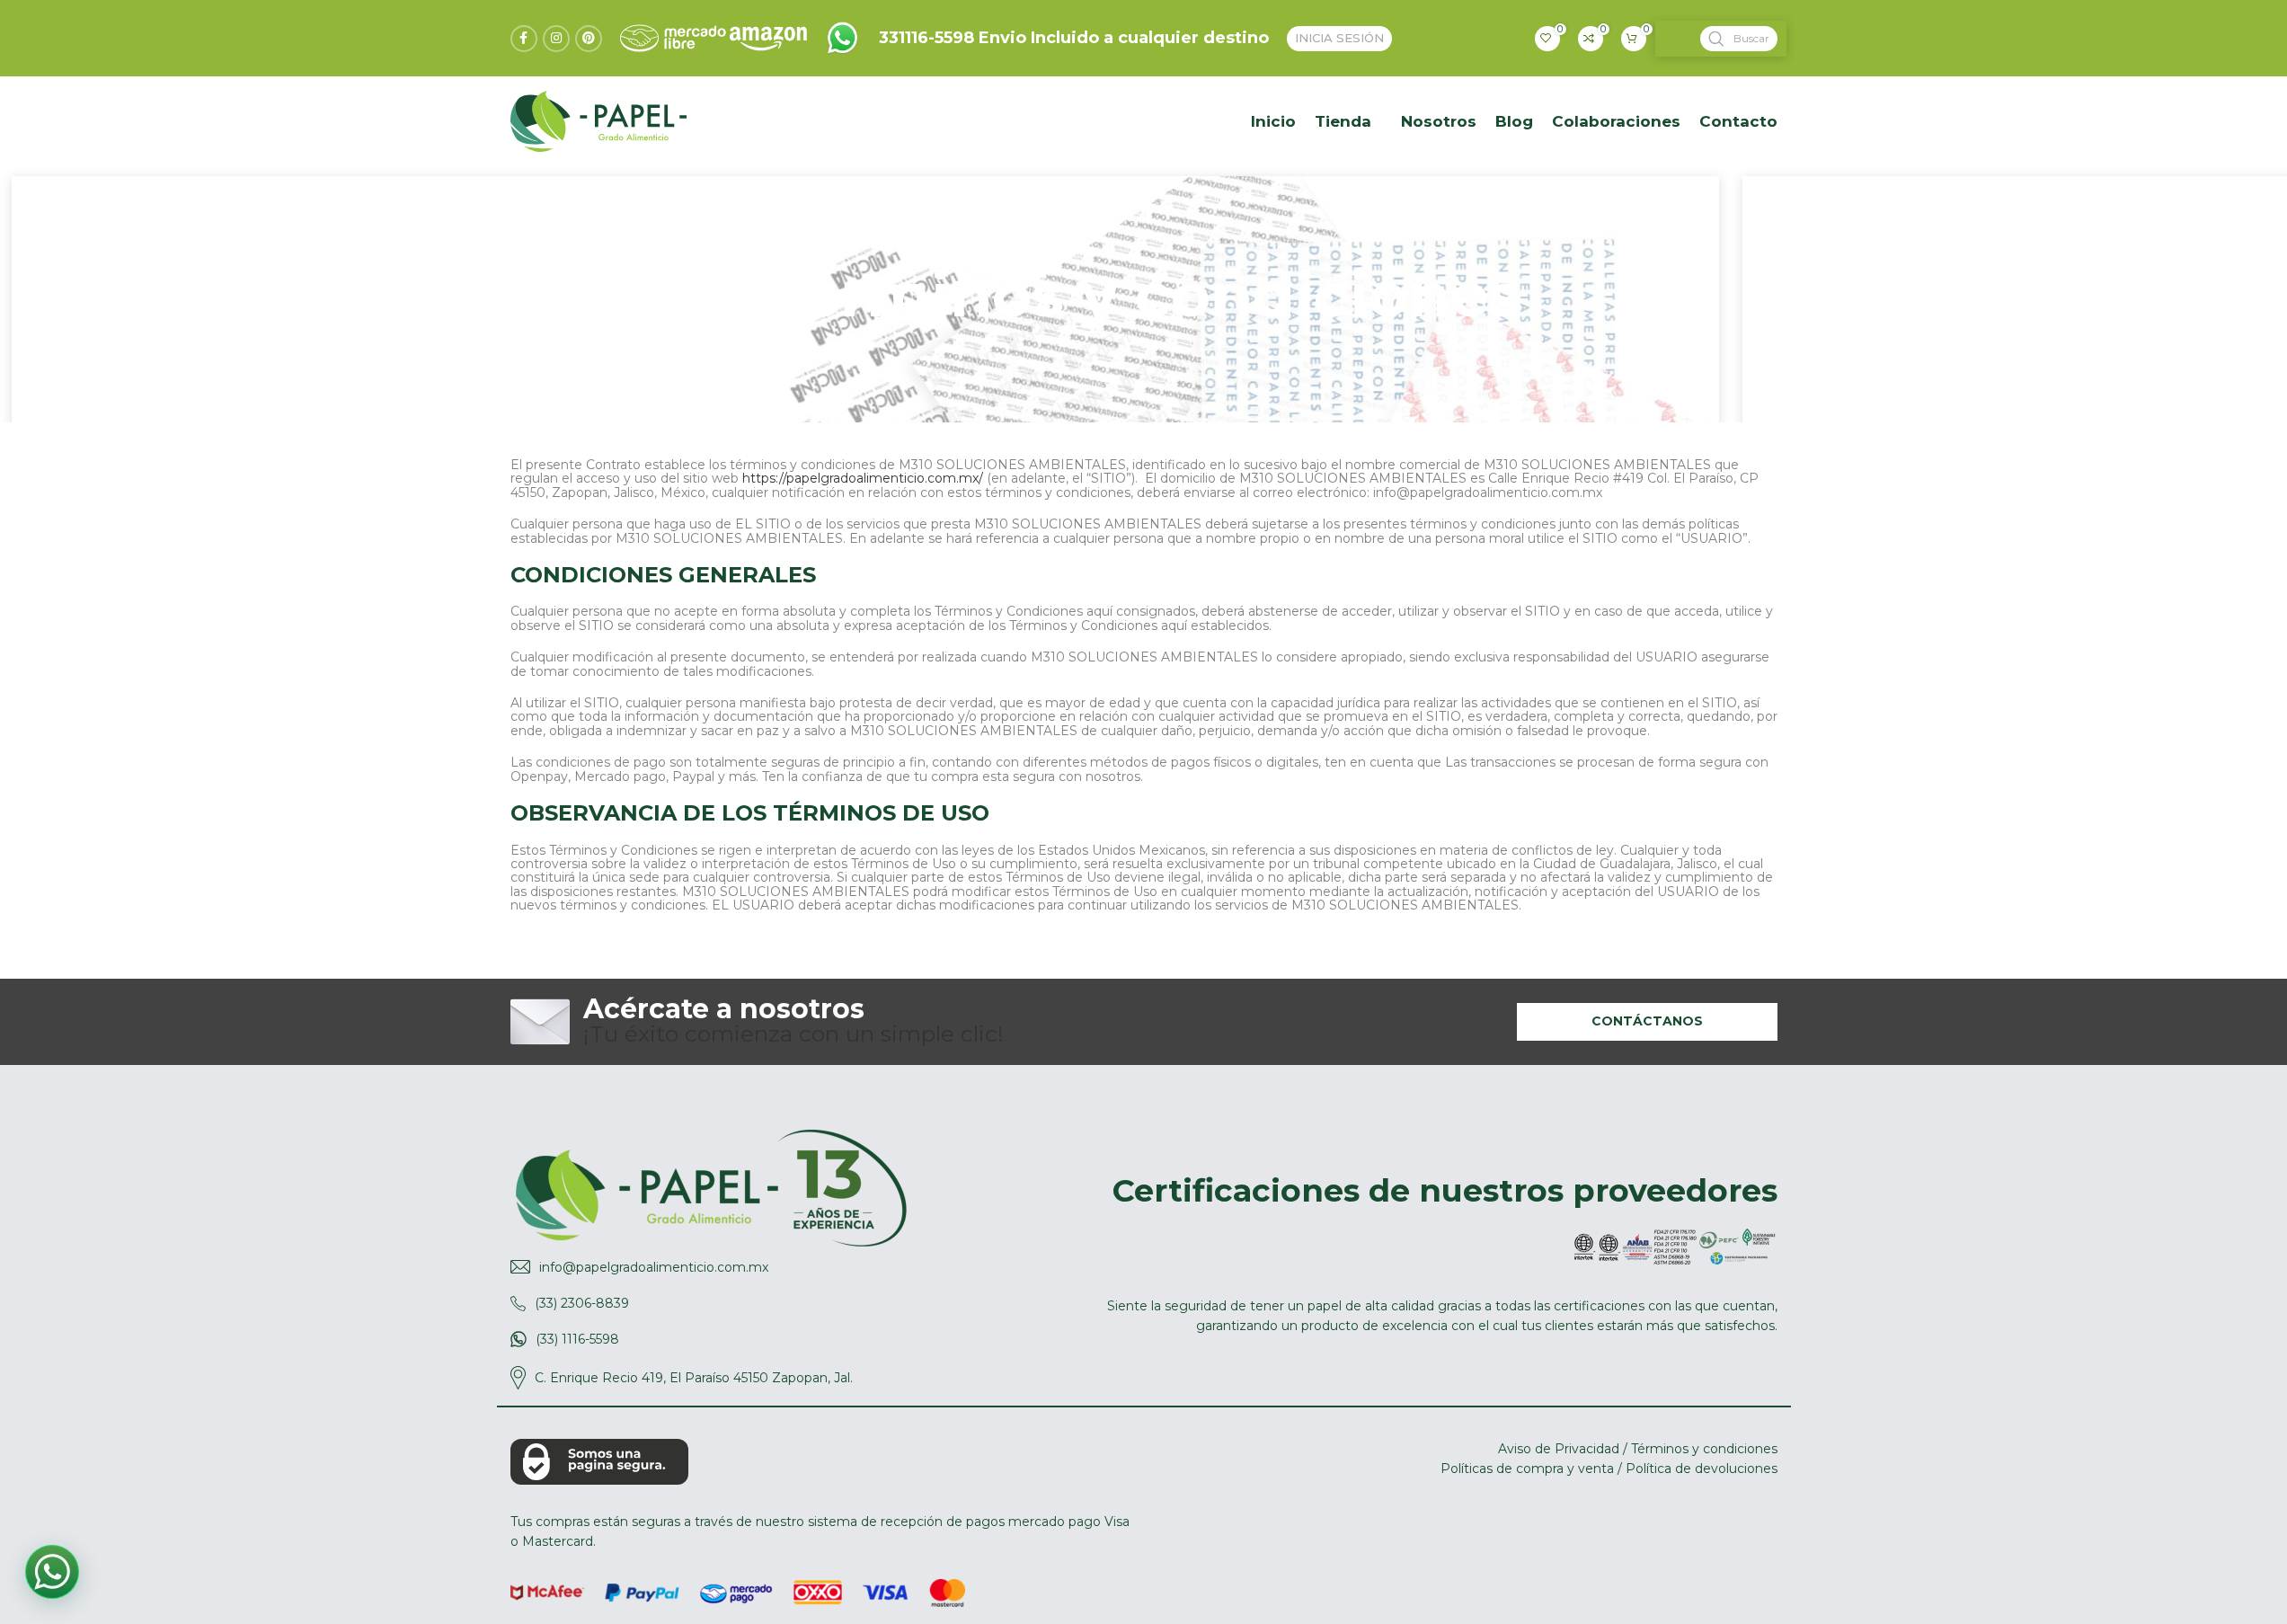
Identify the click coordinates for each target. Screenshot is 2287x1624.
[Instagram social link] (556, 39)
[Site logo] (843, 37)
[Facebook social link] (524, 39)
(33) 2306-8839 (582, 1303)
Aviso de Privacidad (1559, 1449)
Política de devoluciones (1702, 1469)
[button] (52, 1572)
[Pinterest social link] (589, 39)
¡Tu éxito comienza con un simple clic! (793, 1022)
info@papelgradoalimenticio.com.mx (654, 1267)
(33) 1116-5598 (577, 1339)
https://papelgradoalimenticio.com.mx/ (863, 478)
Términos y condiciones (1704, 1449)
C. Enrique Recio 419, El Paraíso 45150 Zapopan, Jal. (694, 1378)
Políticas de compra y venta (1527, 1469)
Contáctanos (1647, 1021)
